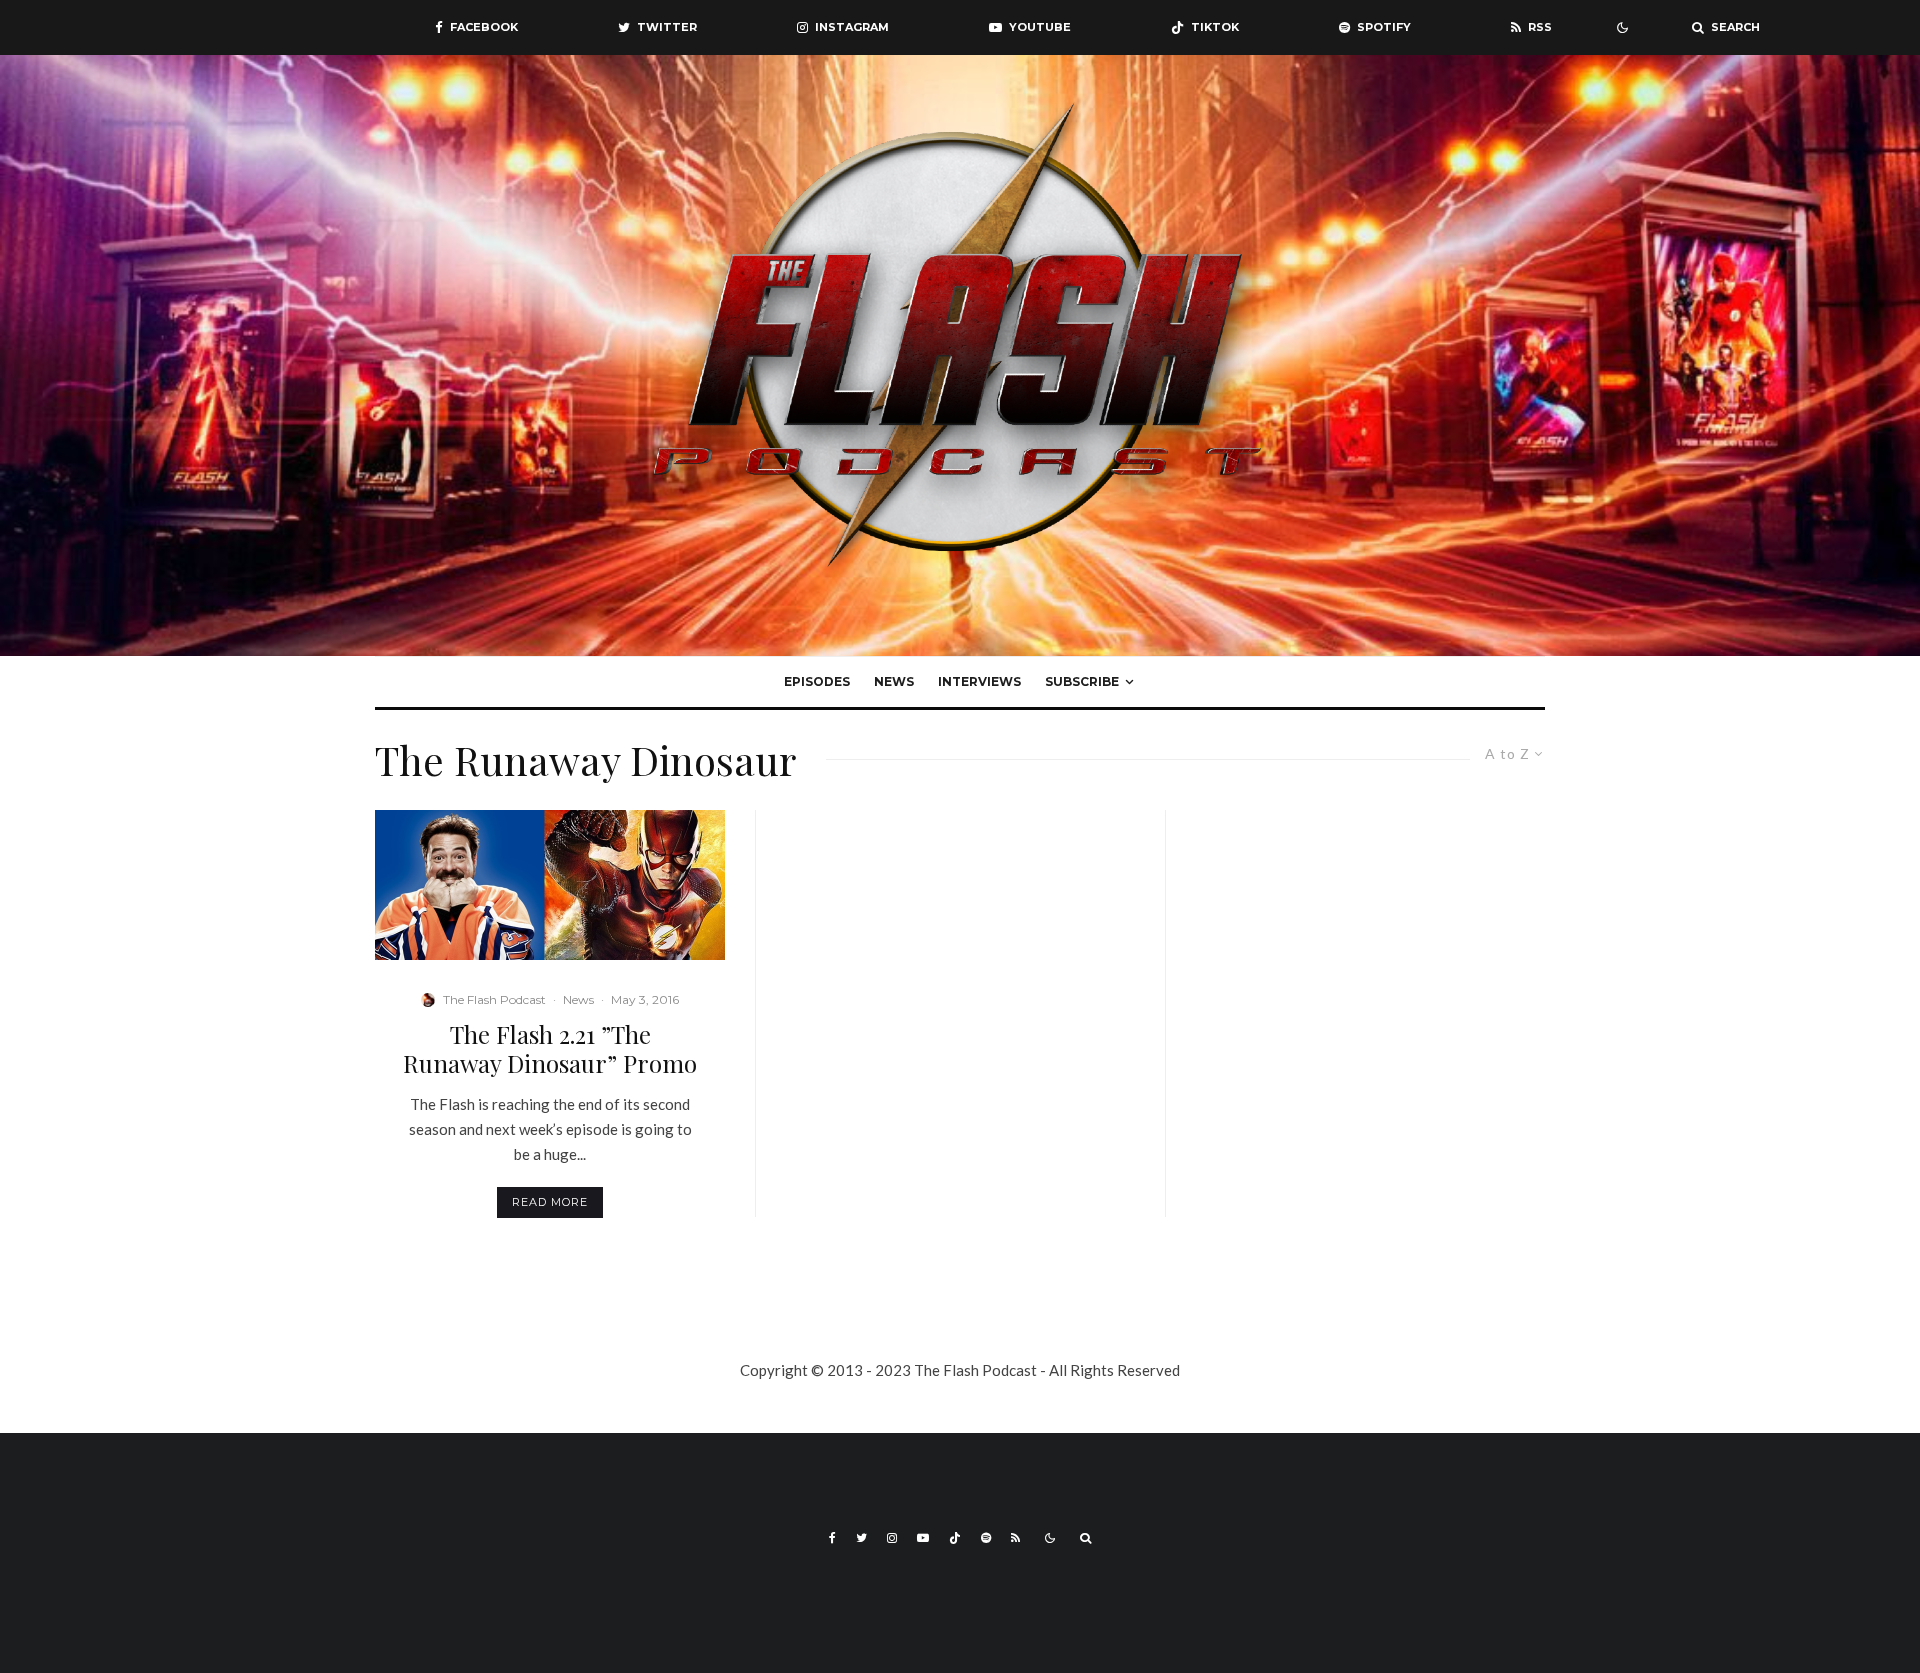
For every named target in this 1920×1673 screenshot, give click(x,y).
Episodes (817, 681)
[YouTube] (923, 1538)
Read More (550, 1202)
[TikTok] (955, 1538)
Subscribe (1082, 681)
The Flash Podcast (494, 999)
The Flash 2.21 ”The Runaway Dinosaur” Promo (550, 1049)
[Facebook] (832, 1538)
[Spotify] (986, 1538)
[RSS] (1015, 1538)
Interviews (979, 681)
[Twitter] (861, 1538)
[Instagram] (892, 1538)
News (894, 681)
